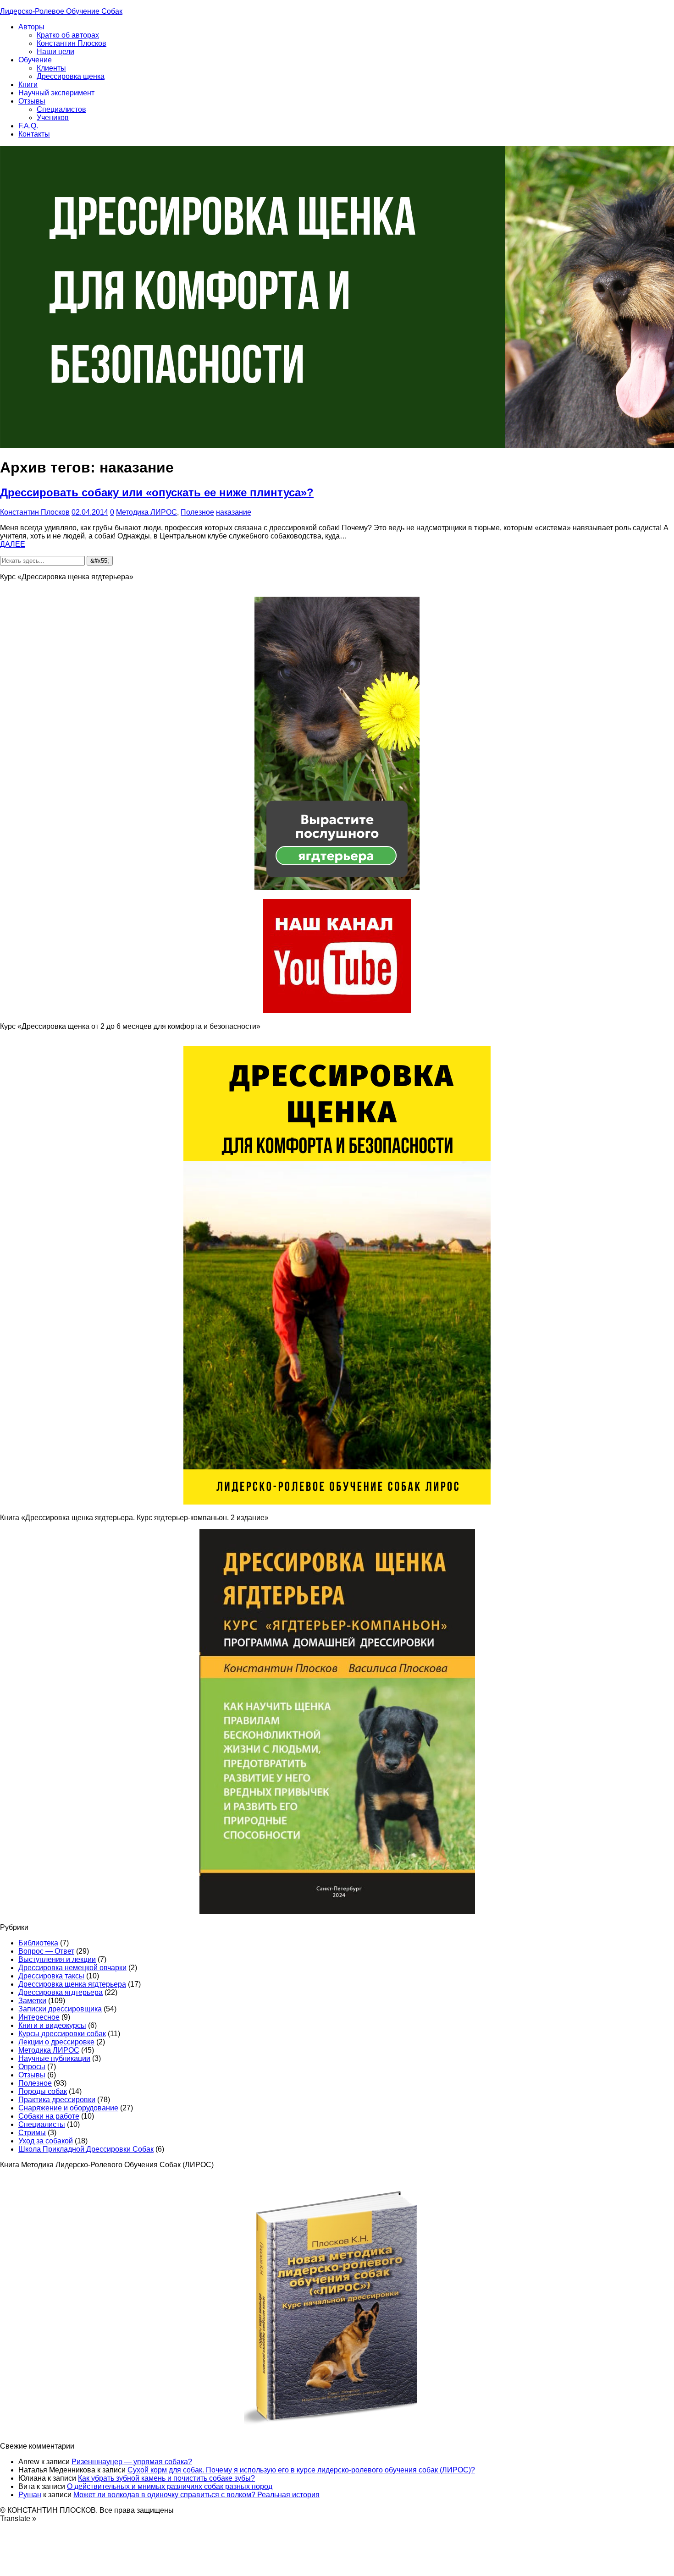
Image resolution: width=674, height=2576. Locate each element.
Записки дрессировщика (60, 2009)
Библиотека (38, 1943)
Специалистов (61, 109)
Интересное (39, 2017)
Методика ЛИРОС (146, 512)
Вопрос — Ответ (46, 1951)
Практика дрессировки (57, 2100)
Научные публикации (54, 2058)
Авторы (31, 27)
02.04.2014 (90, 512)
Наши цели (55, 52)
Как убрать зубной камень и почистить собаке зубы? (166, 2478)
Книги (28, 85)
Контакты (34, 134)
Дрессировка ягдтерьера (61, 1992)
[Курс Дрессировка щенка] (337, 1502)
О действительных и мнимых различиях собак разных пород (170, 2486)
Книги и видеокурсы (52, 2025)
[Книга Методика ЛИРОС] (337, 1011)
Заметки (32, 2001)
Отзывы (32, 101)
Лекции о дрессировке (56, 2042)
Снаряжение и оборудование (68, 2108)
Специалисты (42, 2124)
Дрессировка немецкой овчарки (72, 1968)
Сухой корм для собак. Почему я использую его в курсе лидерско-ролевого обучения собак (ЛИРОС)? (301, 2470)
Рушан (30, 2495)
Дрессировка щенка (71, 76)
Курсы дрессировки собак (62, 2034)
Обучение (35, 60)
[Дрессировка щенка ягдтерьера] (337, 887)
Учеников (53, 118)
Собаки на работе (49, 2116)
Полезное (197, 512)
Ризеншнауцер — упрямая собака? (132, 2462)
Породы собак (43, 2091)
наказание (234, 512)
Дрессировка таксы (51, 1976)
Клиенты (51, 68)
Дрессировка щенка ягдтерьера (72, 1984)
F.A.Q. (28, 126)
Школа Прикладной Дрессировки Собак (86, 2149)
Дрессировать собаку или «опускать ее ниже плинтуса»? (157, 492)
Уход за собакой (46, 2141)
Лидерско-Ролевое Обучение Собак (61, 11)
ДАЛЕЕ (13, 544)
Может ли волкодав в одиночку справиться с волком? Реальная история (196, 2495)
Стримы (32, 2133)
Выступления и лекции (57, 1959)
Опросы (32, 2067)
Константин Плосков (72, 43)
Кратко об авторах (68, 35)
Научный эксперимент (56, 93)
